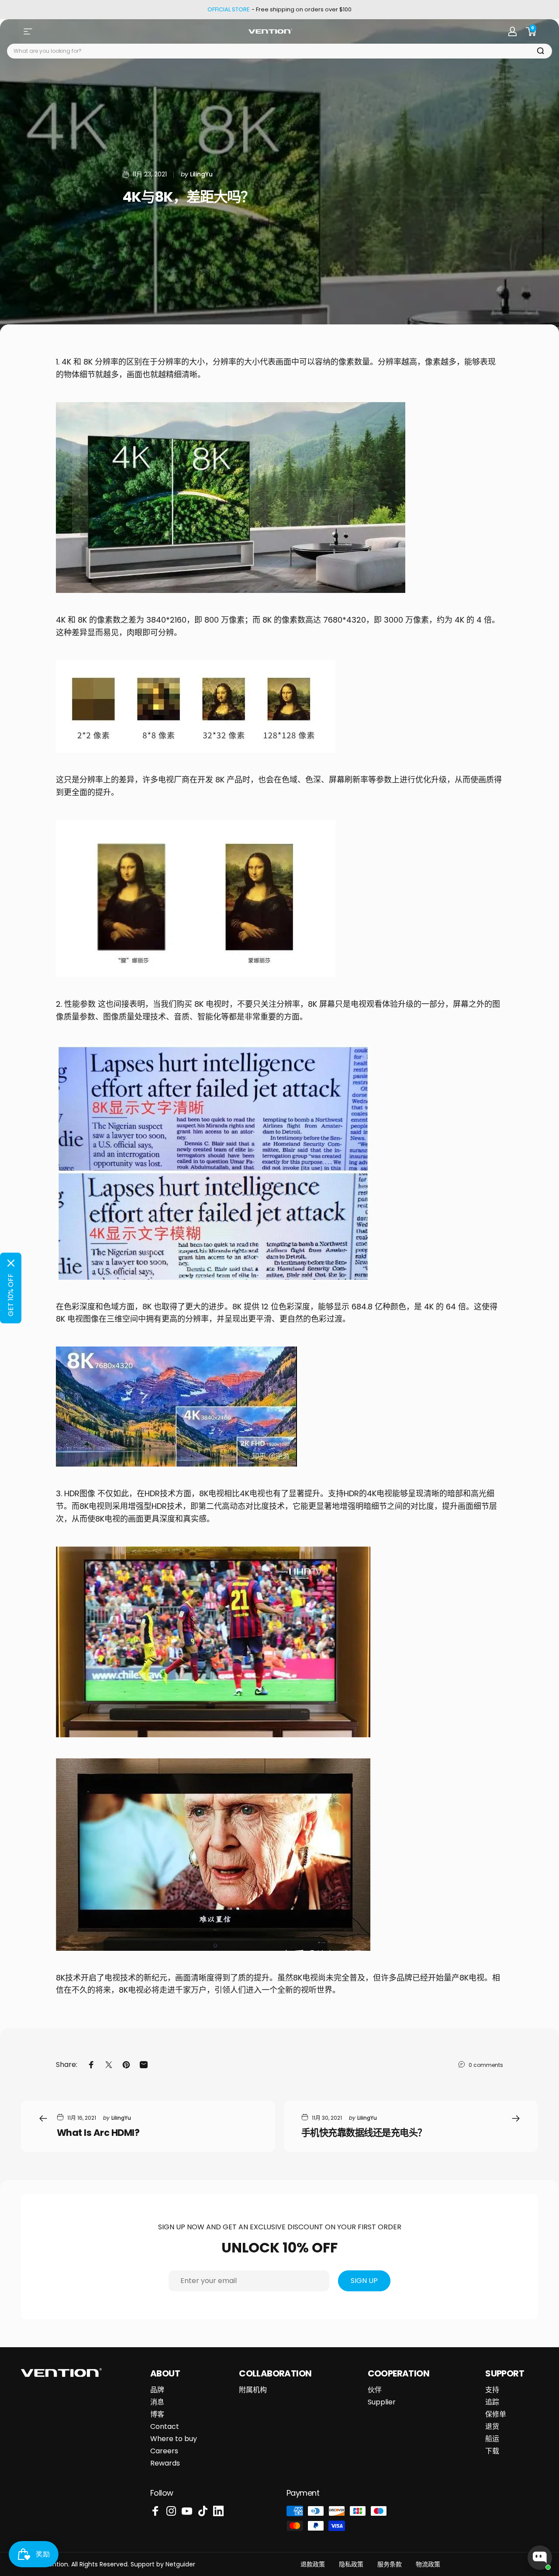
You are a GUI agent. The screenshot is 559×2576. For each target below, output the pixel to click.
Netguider (180, 2564)
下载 (492, 2451)
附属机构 (253, 2390)
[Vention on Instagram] (171, 2511)
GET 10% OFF (11, 1295)
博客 (157, 2414)
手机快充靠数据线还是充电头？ (364, 2133)
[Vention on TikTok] (203, 2511)
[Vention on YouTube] (187, 2511)
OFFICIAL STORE (229, 10)
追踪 (492, 2402)
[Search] (541, 51)
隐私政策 (351, 2564)
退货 (492, 2427)
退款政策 (313, 2564)
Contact (165, 2427)
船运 (492, 2439)
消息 (157, 2402)
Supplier (382, 2402)
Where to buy (174, 2439)
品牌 (157, 2390)
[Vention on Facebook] (155, 2511)
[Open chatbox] (540, 2558)
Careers (164, 2451)
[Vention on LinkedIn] (218, 2511)
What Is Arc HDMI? (98, 2133)
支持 (492, 2390)
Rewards (165, 2463)
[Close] (11, 1263)
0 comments (486, 2065)
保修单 (496, 2414)
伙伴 (375, 2390)
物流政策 (428, 2564)
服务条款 (390, 2564)
